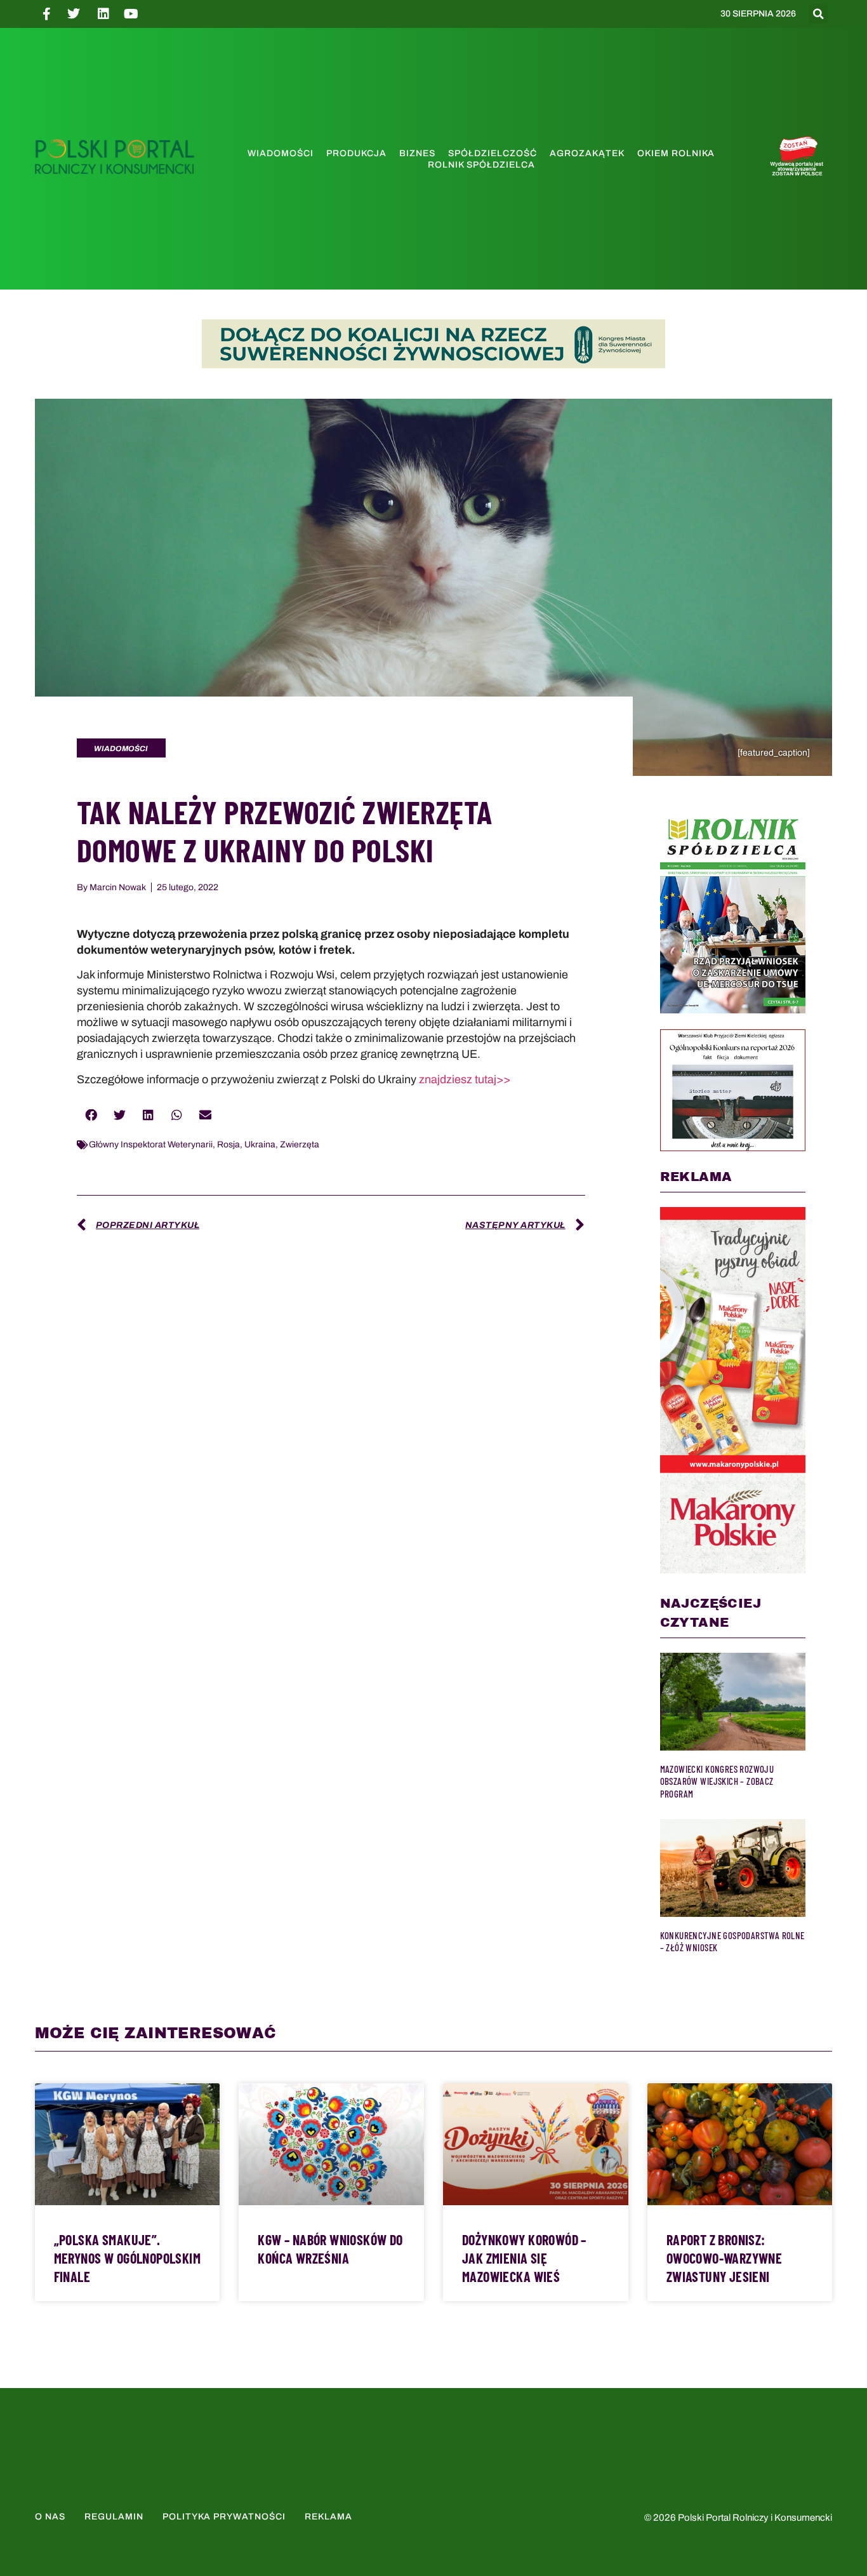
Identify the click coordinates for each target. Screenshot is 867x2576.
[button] (818, 14)
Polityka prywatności (224, 2517)
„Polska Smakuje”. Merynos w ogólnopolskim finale (127, 2258)
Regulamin (114, 2517)
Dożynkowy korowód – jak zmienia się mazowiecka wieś (524, 2258)
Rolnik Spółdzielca (481, 165)
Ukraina (260, 1145)
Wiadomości (281, 153)
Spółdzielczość (493, 153)
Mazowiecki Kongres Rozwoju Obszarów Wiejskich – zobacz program (717, 1781)
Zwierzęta (300, 1145)
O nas (50, 2517)
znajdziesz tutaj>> (465, 1079)
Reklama (328, 2517)
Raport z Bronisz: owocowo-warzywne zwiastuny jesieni (725, 2258)
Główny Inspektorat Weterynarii (151, 1145)
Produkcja (356, 153)
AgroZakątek (587, 153)
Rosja (228, 1145)
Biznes (417, 153)
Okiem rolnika (676, 153)
